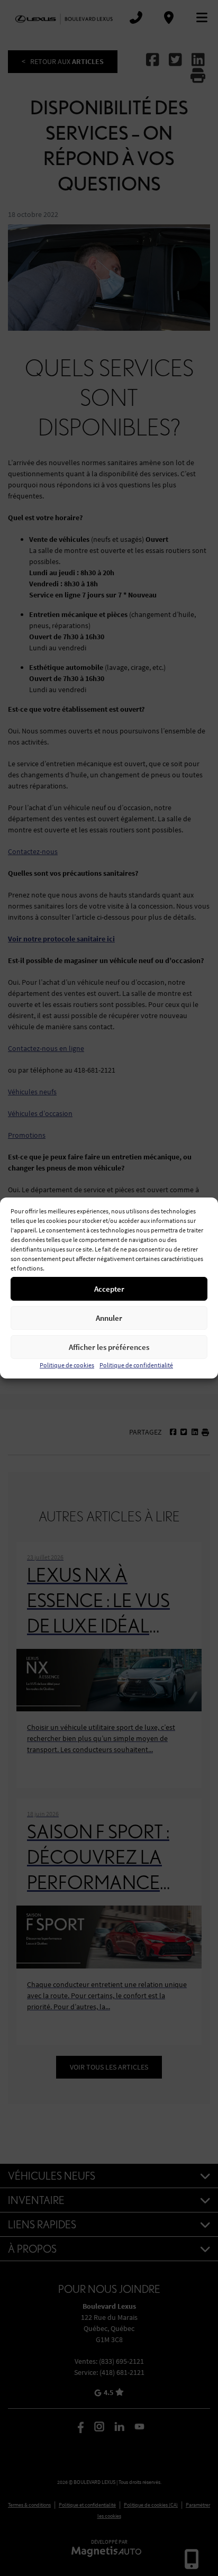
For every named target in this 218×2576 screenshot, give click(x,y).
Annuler (109, 1318)
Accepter (109, 1289)
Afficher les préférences (109, 1347)
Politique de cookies (67, 1365)
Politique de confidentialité (136, 1365)
